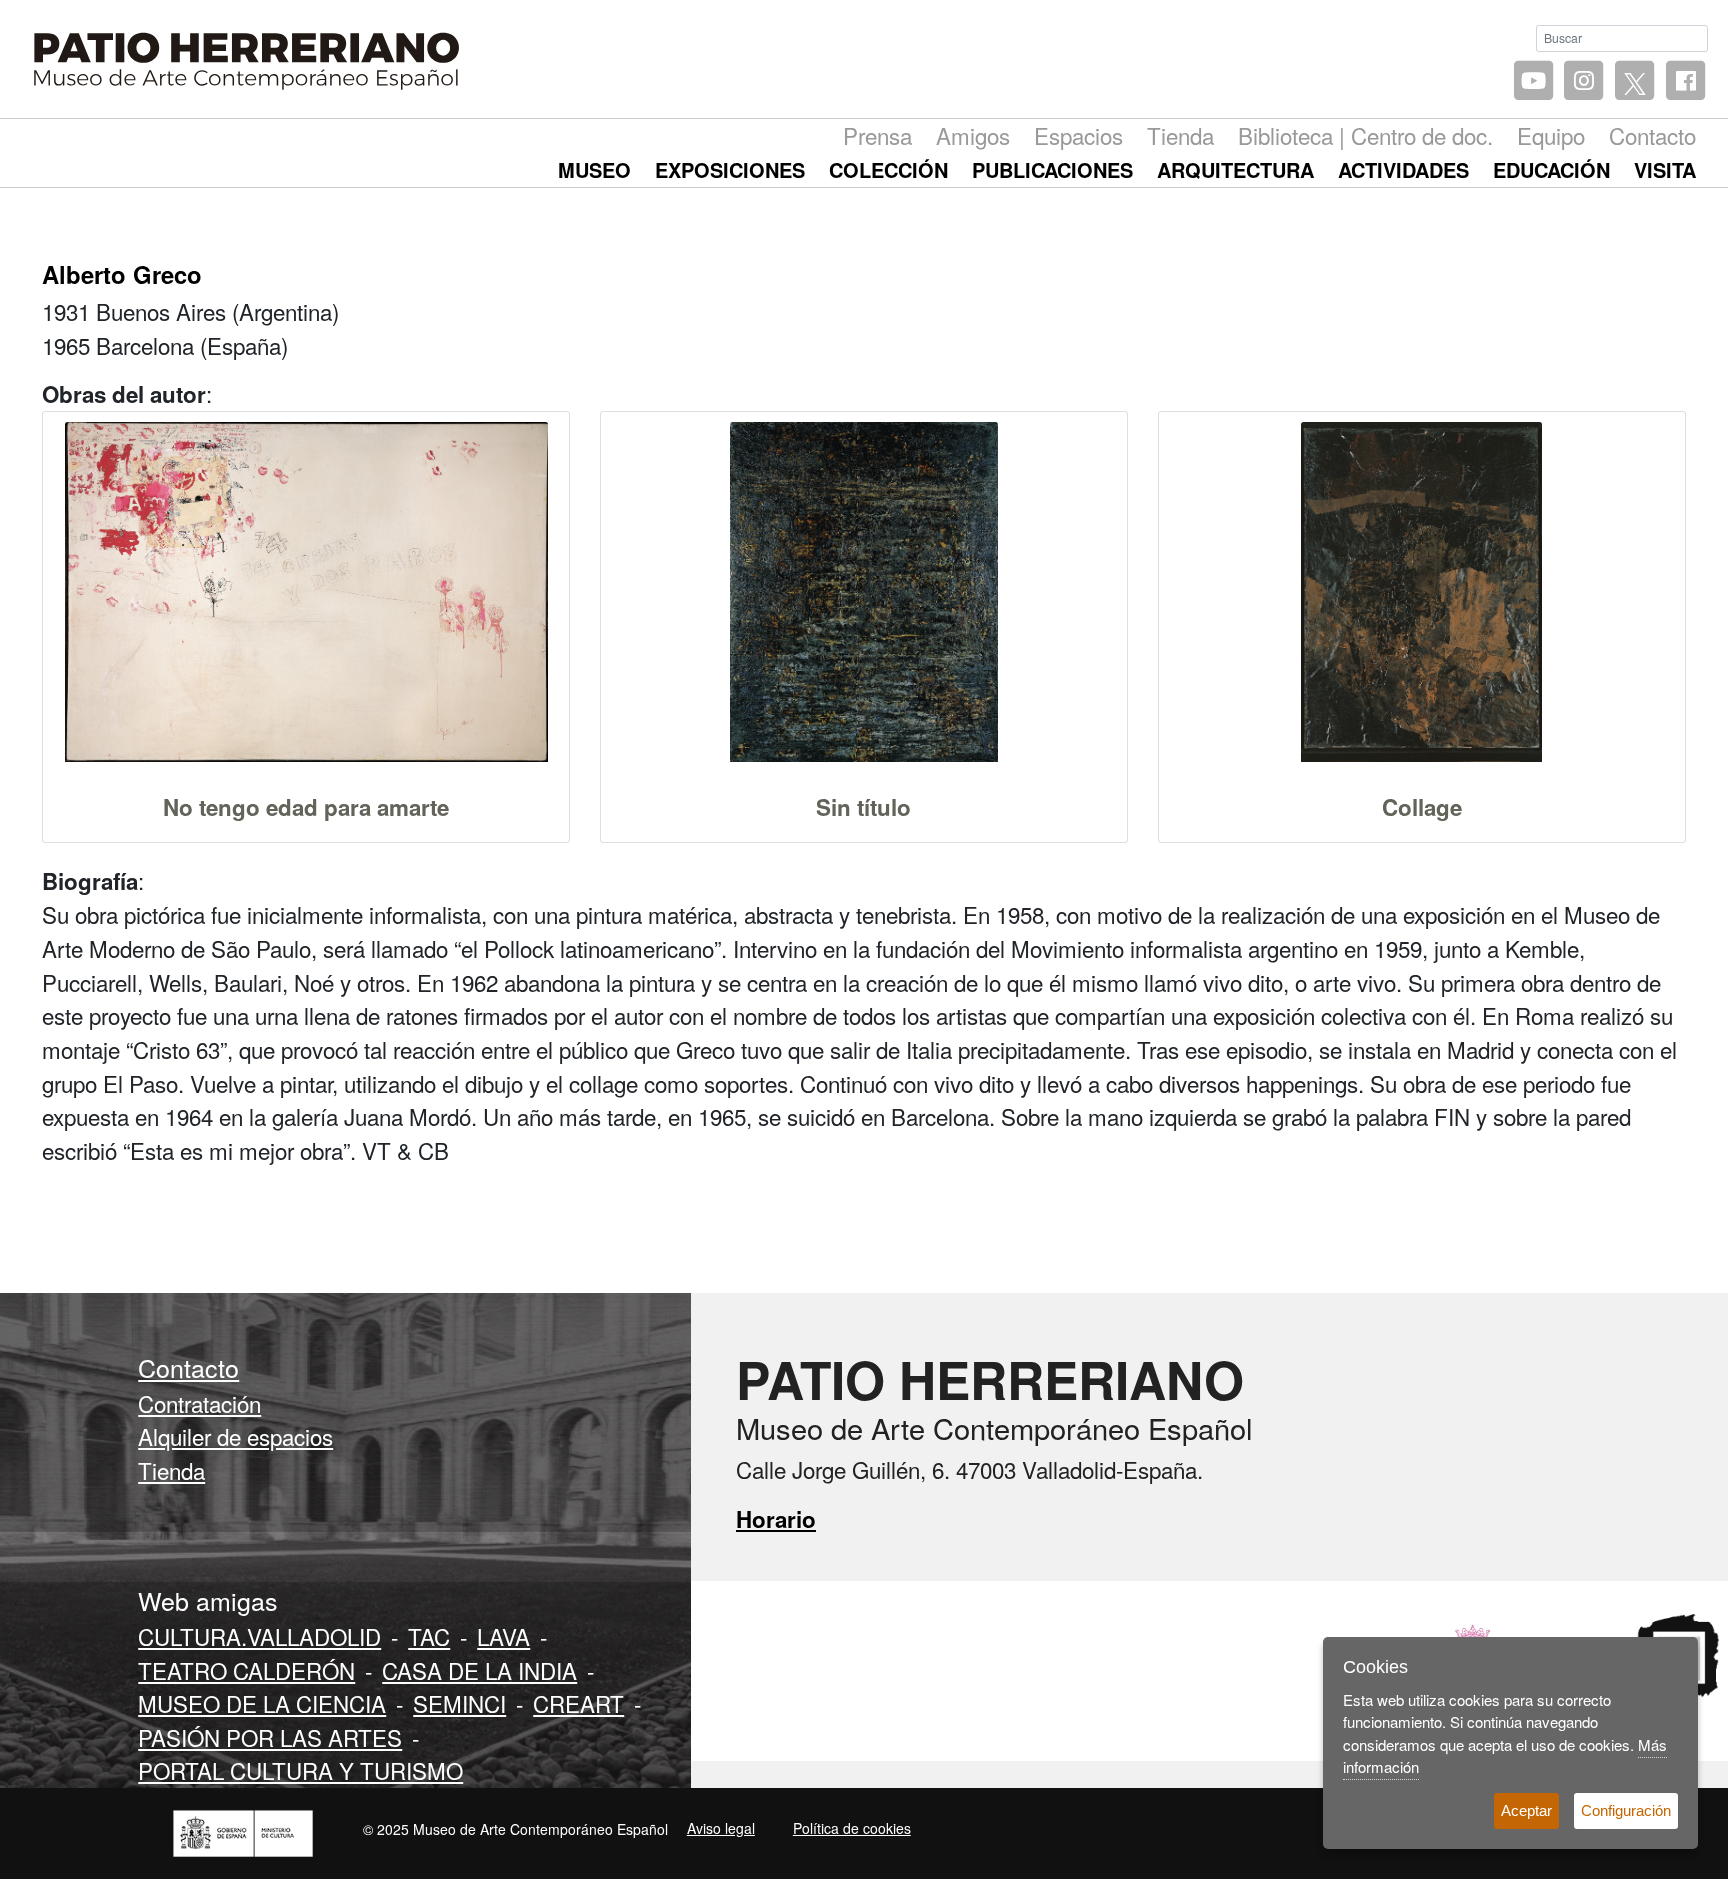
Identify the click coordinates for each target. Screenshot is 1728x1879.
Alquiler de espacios (235, 1436)
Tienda (1180, 135)
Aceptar (1526, 1810)
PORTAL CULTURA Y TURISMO (300, 1770)
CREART (578, 1703)
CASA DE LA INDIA (479, 1670)
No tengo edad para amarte (306, 807)
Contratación (199, 1403)
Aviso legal (721, 1828)
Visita (1665, 169)
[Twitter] (1634, 81)
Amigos (973, 135)
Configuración (1626, 1810)
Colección (888, 169)
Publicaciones (1052, 169)
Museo (594, 169)
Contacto (1652, 135)
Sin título (863, 807)
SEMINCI (459, 1703)
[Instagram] (1584, 81)
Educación (1551, 169)
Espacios (1078, 135)
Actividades (1403, 169)
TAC (429, 1636)
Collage (1422, 807)
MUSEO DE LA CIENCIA (262, 1703)
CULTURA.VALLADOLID (259, 1636)
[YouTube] (1533, 81)
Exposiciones (730, 169)
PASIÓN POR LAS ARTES (270, 1737)
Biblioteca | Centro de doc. (1365, 135)
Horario (776, 1519)
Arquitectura (1235, 169)
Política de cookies (852, 1828)
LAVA (503, 1636)
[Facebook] (1685, 81)
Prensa (877, 135)
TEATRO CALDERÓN (246, 1670)
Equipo (1551, 135)
